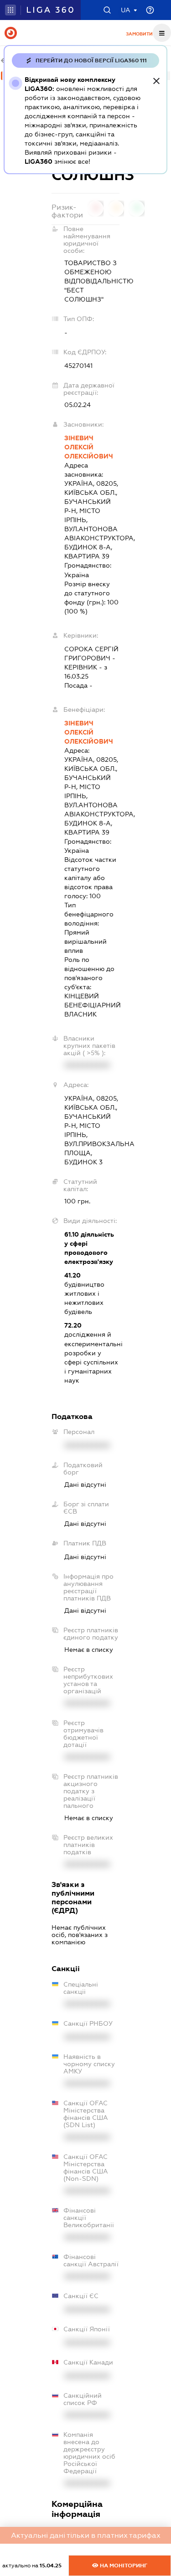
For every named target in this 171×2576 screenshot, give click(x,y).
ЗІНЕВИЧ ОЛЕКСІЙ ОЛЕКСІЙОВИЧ (89, 447)
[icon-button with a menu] (162, 33)
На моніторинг (123, 2566)
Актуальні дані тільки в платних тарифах (86, 2535)
